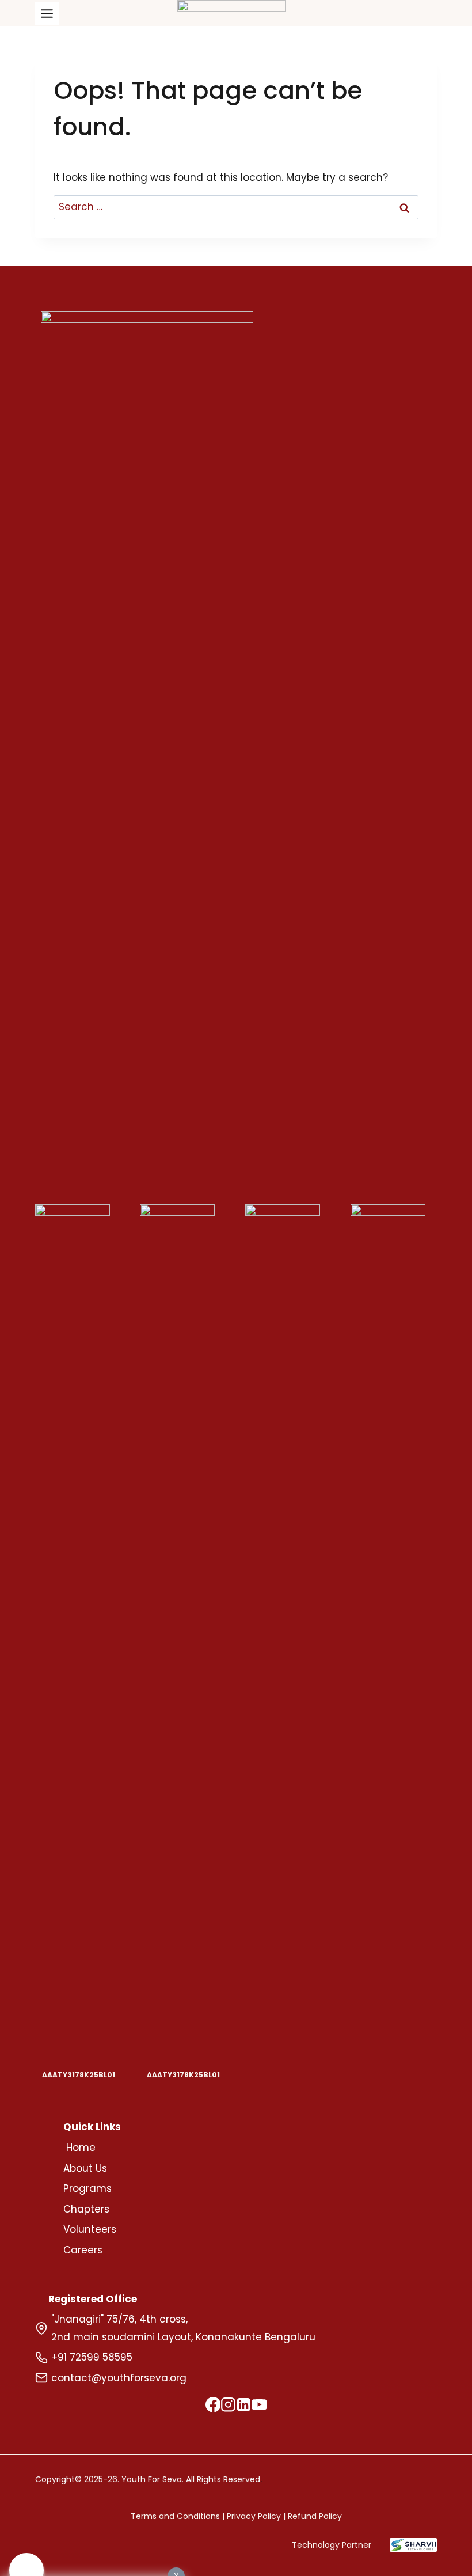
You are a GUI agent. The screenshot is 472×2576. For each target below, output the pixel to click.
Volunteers (90, 2229)
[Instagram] (228, 2407)
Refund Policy (315, 2516)
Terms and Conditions (175, 2516)
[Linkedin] (244, 2407)
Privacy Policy (254, 2516)
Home (81, 2148)
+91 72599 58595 (92, 2357)
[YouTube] (259, 2407)
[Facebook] (213, 2407)
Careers (83, 2250)
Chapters (86, 2209)
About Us (85, 2168)
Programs (87, 2188)
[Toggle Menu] (47, 14)
